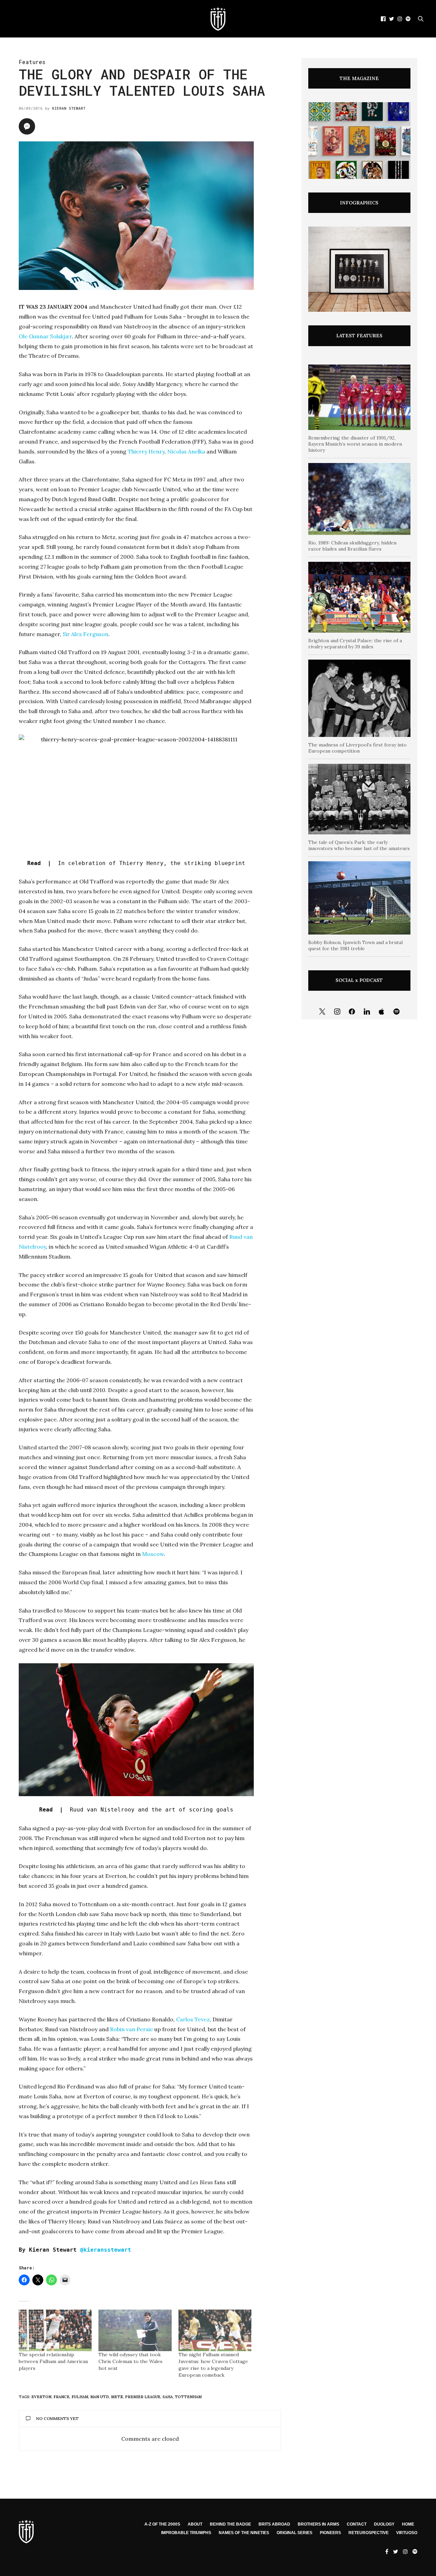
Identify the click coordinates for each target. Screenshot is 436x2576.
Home (408, 2524)
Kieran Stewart (69, 108)
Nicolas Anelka (186, 451)
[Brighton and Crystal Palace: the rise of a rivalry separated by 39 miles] (359, 597)
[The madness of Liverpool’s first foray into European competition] (359, 698)
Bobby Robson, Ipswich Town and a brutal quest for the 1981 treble (355, 945)
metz (117, 2397)
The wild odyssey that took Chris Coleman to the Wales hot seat (130, 2361)
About (195, 2524)
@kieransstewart (106, 2250)
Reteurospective (369, 2533)
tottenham (188, 2397)
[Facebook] (352, 1012)
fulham (80, 2397)
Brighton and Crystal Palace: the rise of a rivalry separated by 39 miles (355, 644)
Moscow (153, 1554)
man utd (100, 2397)
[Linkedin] (367, 1012)
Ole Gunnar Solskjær (45, 336)
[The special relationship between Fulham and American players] (55, 2330)
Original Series (294, 2533)
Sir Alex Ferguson (85, 634)
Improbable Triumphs (186, 2533)
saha (168, 2397)
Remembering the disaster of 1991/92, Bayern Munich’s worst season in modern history (355, 444)
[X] (322, 1012)
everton (41, 2397)
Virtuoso (407, 2533)
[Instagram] (337, 1012)
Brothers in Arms (318, 2524)
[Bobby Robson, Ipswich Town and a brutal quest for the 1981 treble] (359, 898)
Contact (357, 2524)
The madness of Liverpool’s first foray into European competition (357, 748)
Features (32, 62)
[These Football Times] (218, 19)
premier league (143, 2397)
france (61, 2397)
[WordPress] (382, 1012)
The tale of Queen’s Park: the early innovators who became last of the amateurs (359, 845)
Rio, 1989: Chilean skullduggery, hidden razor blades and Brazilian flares (352, 546)
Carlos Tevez (193, 2019)
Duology (384, 2524)
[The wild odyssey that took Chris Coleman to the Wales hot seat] (135, 2330)
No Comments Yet (57, 2418)
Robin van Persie (131, 2029)
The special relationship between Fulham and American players (53, 2361)
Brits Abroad (274, 2524)
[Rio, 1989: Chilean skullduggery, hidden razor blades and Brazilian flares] (359, 499)
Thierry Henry (146, 451)
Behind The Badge (230, 2524)
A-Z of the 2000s (162, 2524)
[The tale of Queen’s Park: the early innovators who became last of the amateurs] (359, 799)
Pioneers (330, 2533)
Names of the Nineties (244, 2533)
